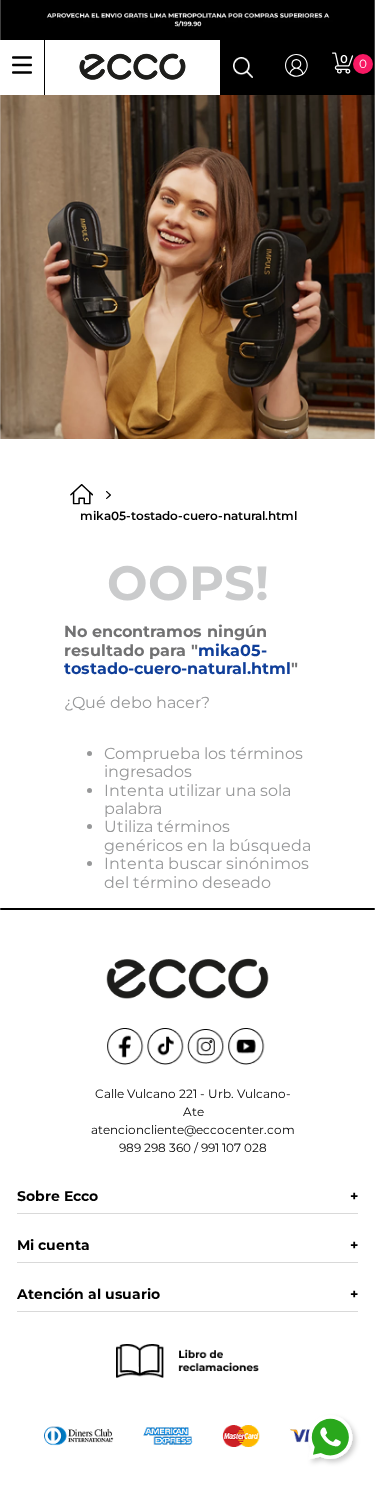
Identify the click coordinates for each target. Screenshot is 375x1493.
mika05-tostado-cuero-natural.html (188, 516)
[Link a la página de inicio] (87, 494)
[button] (243, 67)
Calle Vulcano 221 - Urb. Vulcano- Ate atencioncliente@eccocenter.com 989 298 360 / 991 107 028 (193, 1120)
